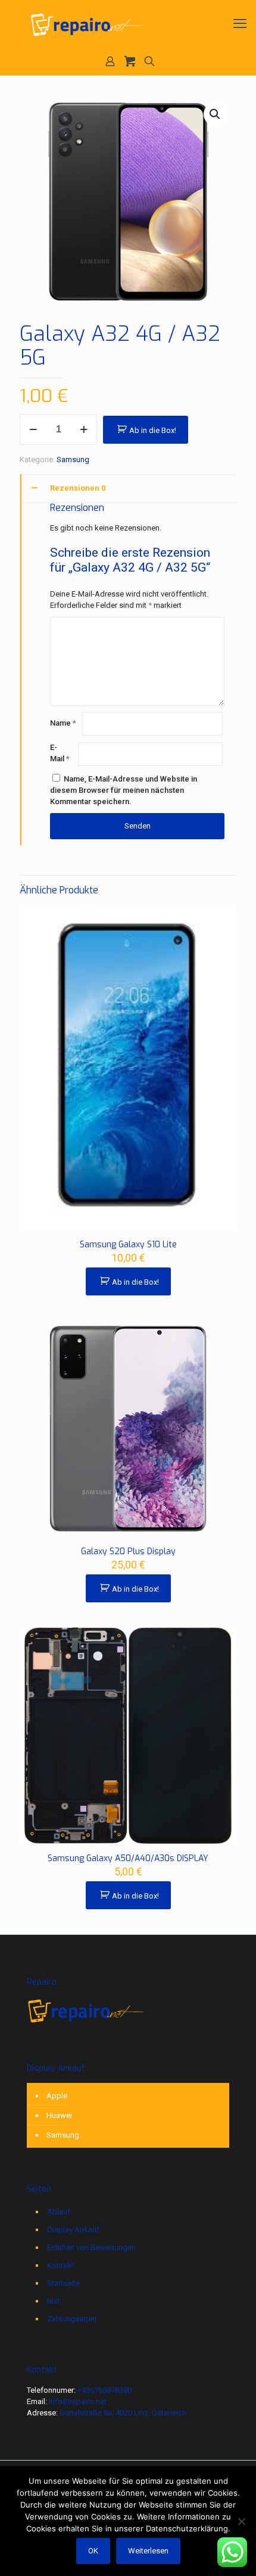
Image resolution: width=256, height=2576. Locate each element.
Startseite (63, 2283)
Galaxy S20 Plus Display (128, 1551)
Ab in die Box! (153, 430)
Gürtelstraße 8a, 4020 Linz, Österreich (123, 2413)
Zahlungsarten (72, 2319)
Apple (57, 2096)
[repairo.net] (128, 24)
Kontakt (60, 2265)
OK (93, 2551)
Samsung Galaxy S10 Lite (128, 1245)
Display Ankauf (73, 2230)
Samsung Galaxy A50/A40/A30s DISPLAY (128, 1858)
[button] (216, 114)
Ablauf (59, 2212)
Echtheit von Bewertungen (91, 2247)
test (54, 2301)
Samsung (73, 459)
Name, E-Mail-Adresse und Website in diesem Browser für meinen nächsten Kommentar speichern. (124, 790)
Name (63, 723)
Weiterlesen (148, 2551)
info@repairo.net (78, 2401)
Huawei (59, 2115)
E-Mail (60, 753)
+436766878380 (104, 2390)
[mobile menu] (240, 24)
